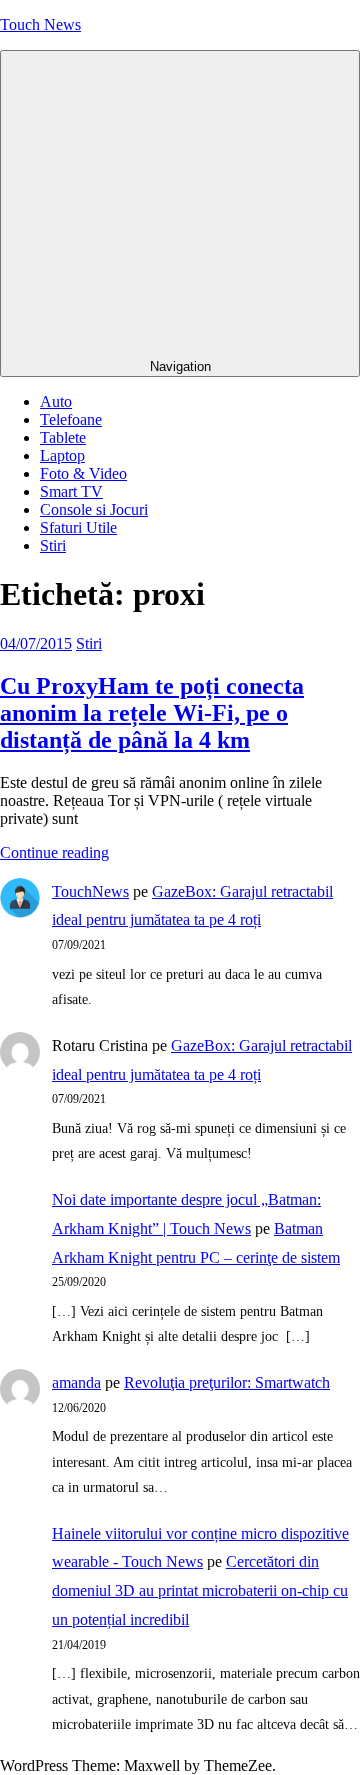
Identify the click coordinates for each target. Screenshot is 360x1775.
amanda (76, 1382)
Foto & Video (83, 473)
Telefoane (71, 419)
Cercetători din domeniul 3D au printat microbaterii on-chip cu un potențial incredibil (200, 1590)
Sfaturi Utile (78, 527)
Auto (56, 401)
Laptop (62, 455)
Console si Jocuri (94, 509)
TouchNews (90, 891)
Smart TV (71, 491)
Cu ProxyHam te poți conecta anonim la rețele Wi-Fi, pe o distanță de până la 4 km (152, 713)
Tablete (63, 437)
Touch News (40, 24)
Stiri (53, 545)
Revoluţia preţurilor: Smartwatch (227, 1382)
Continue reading (54, 852)
